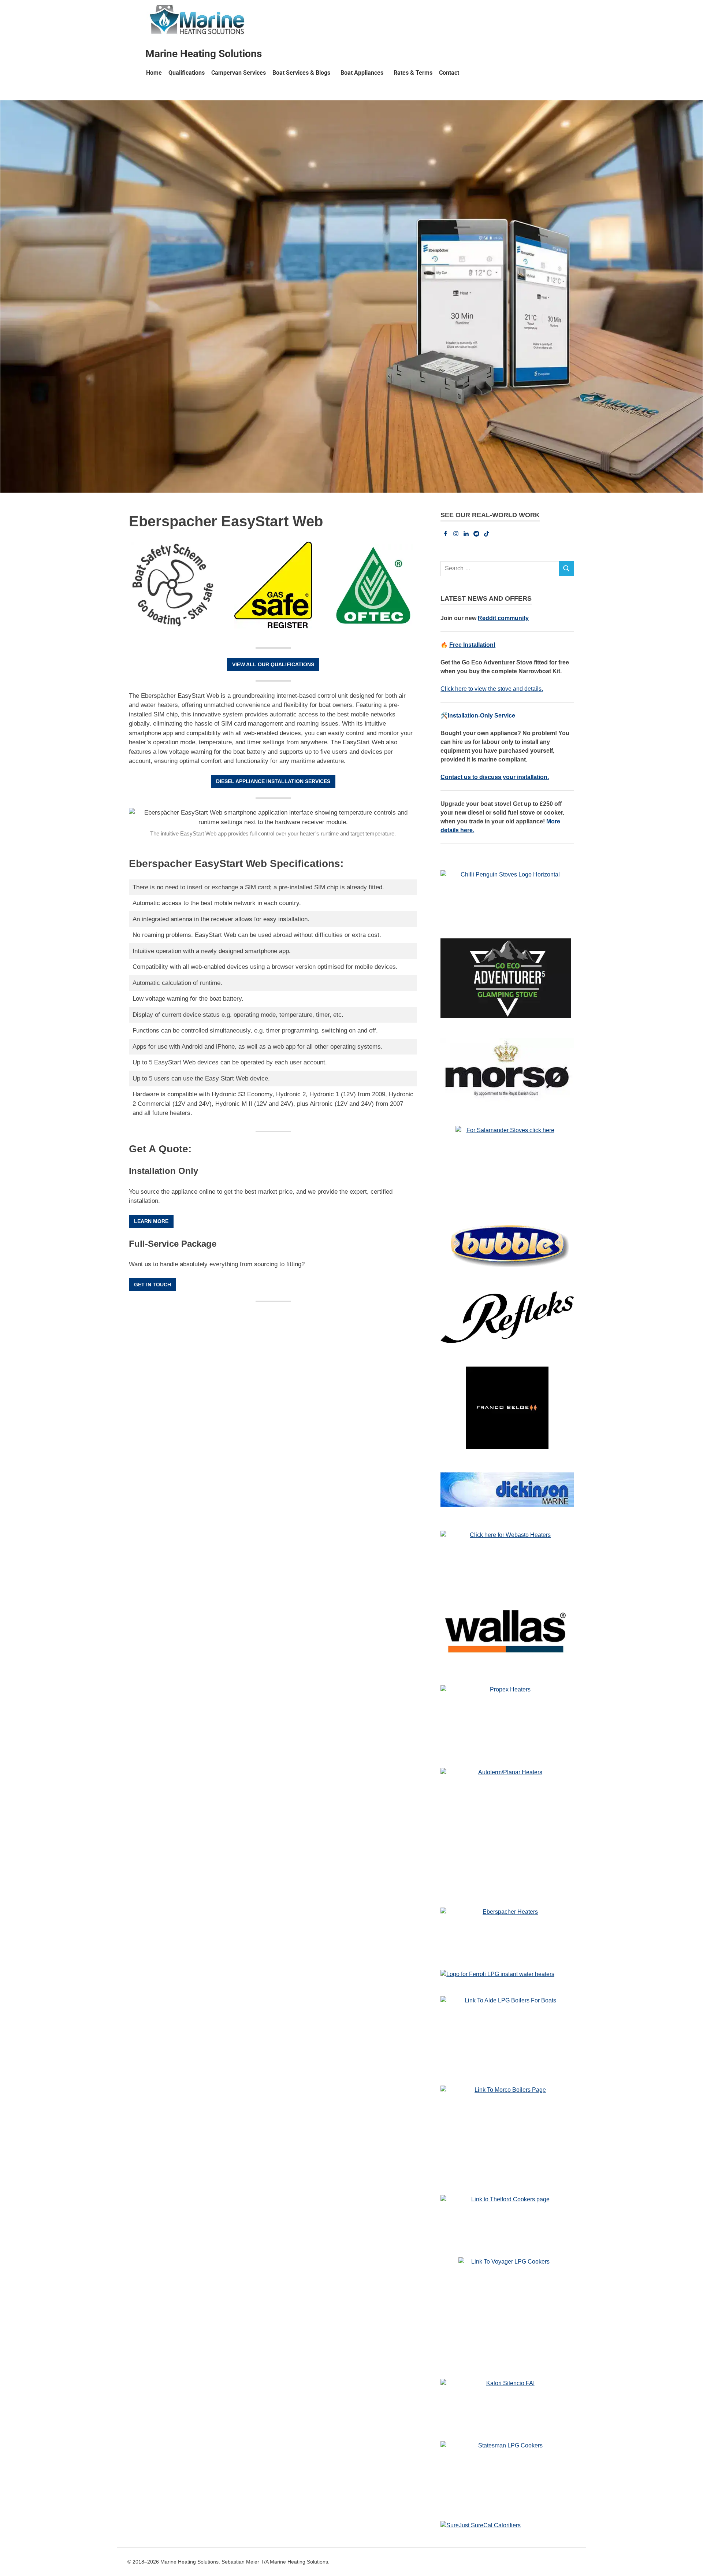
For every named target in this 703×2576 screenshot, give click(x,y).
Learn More (151, 1221)
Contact (449, 73)
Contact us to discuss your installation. (495, 777)
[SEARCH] (566, 569)
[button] (303, 73)
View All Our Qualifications (273, 664)
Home (154, 73)
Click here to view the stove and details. (492, 689)
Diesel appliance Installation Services (273, 781)
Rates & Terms (413, 73)
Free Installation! (472, 645)
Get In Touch (152, 1285)
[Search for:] (500, 569)
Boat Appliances (362, 73)
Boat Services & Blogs (301, 73)
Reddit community (503, 618)
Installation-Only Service (481, 716)
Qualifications (187, 73)
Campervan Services (239, 73)
